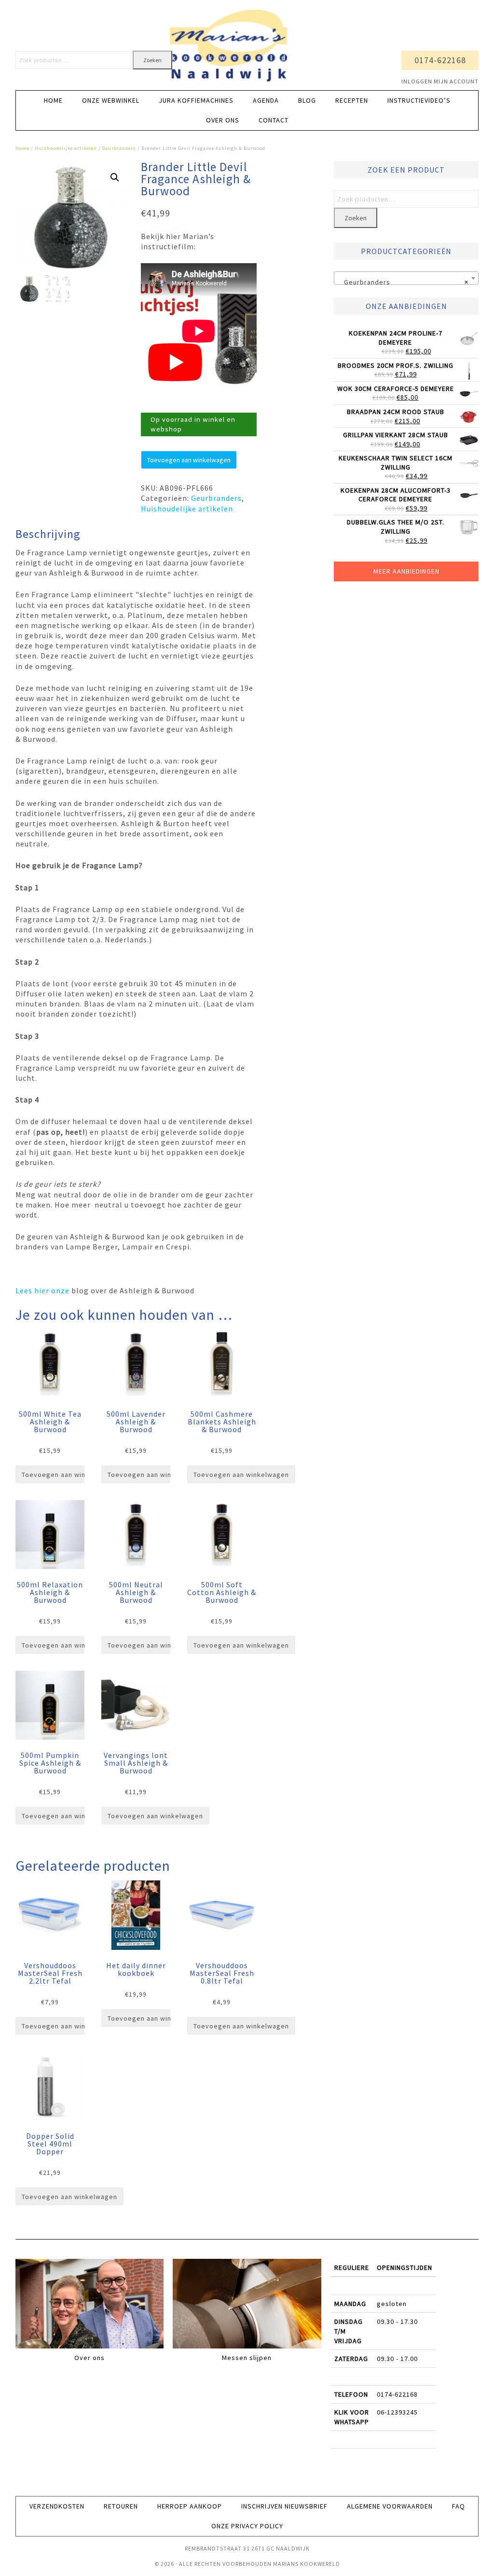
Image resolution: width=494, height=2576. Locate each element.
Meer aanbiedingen (406, 571)
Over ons (89, 2358)
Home (22, 148)
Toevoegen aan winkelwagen (189, 460)
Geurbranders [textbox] (403, 282)
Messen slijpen (247, 2358)
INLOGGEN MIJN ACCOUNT (440, 81)
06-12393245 (397, 2412)
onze (60, 1290)
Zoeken (152, 60)
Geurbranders (119, 148)
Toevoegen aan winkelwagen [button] (69, 1475)
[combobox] (406, 278)
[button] (115, 177)
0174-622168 (440, 60)
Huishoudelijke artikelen (66, 148)
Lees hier (33, 1290)
